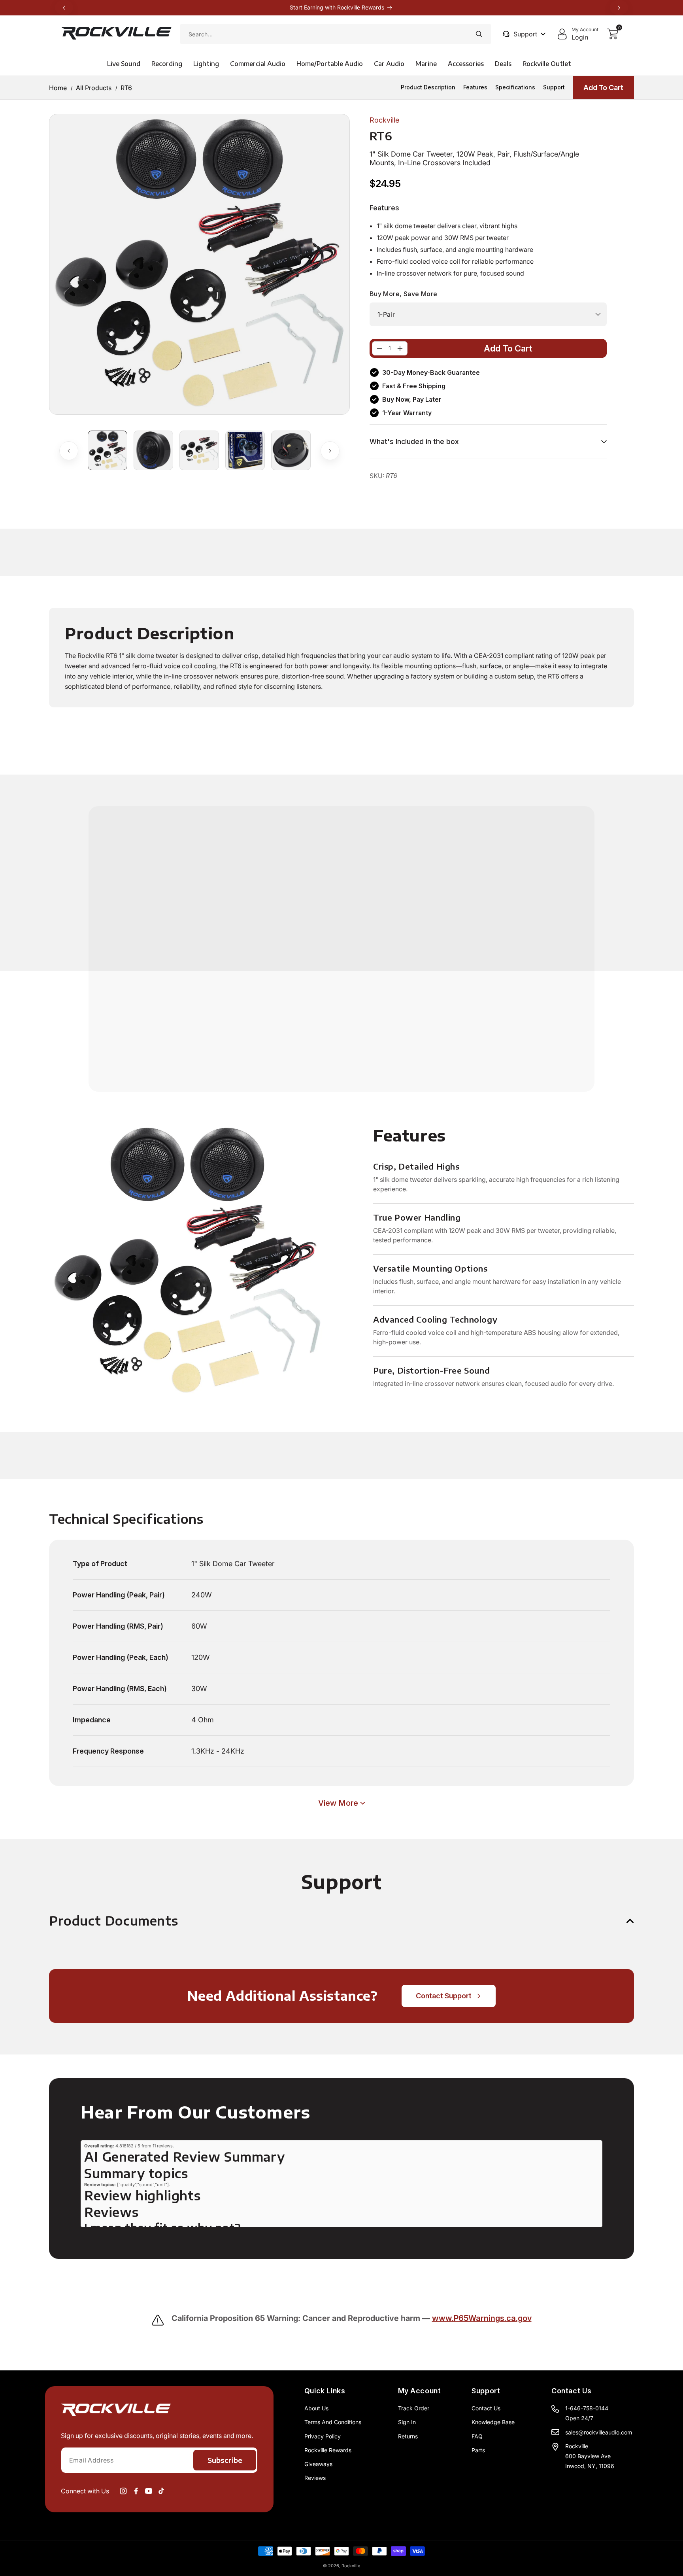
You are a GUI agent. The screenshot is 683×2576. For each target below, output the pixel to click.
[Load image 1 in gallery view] (108, 450)
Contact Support (444, 1996)
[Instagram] (123, 2491)
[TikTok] (161, 2491)
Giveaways (318, 2464)
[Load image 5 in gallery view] (291, 450)
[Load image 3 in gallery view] (199, 450)
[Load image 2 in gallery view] (153, 450)
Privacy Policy (323, 2436)
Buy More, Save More (404, 294)
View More (338, 1803)
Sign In (407, 2422)
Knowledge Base (493, 2422)
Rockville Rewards (328, 2450)
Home (58, 87)
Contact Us (486, 2408)
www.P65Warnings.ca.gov (482, 2318)
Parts (478, 2450)
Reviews (315, 2478)
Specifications (515, 87)
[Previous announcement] (64, 8)
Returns (408, 2436)
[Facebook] (136, 2491)
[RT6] (379, 348)
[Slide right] (330, 451)
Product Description (428, 87)
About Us (316, 2408)
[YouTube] (149, 2491)
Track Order (414, 2408)
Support (554, 87)
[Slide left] (69, 451)
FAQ (477, 2436)
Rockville (351, 2566)
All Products (94, 87)
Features (475, 87)
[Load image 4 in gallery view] (245, 450)
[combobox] (336, 34)
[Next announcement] (619, 8)
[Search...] (479, 34)
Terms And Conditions (333, 2422)
